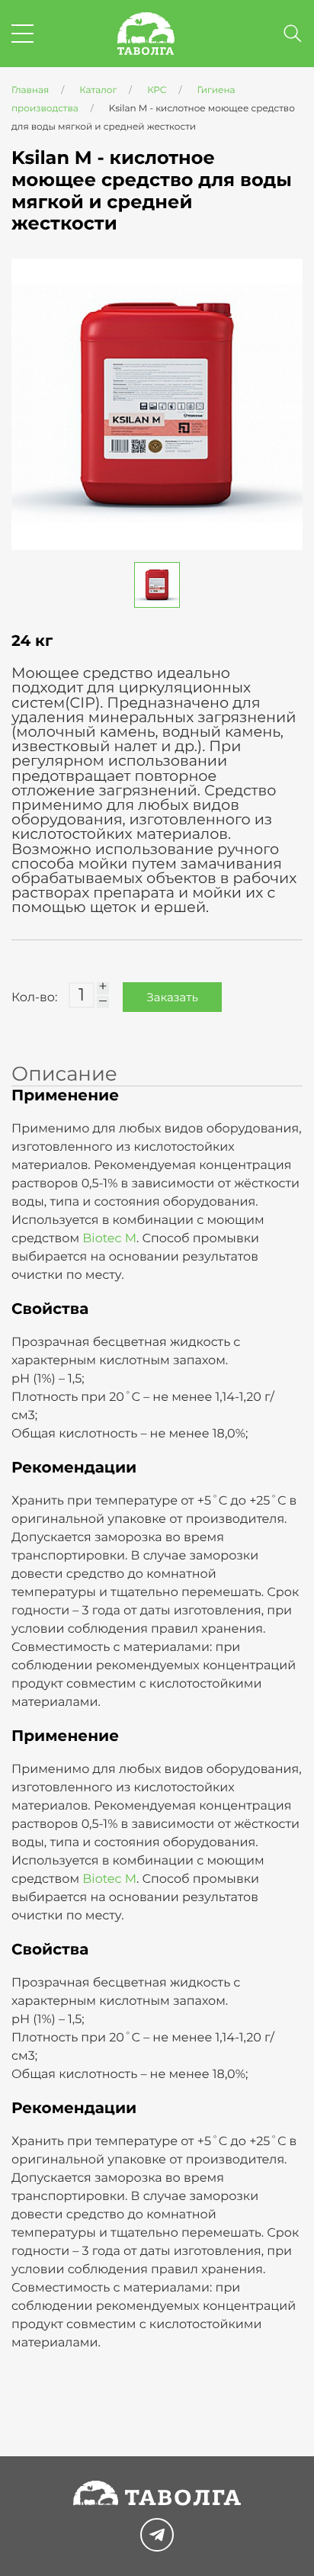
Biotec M (109, 1239)
